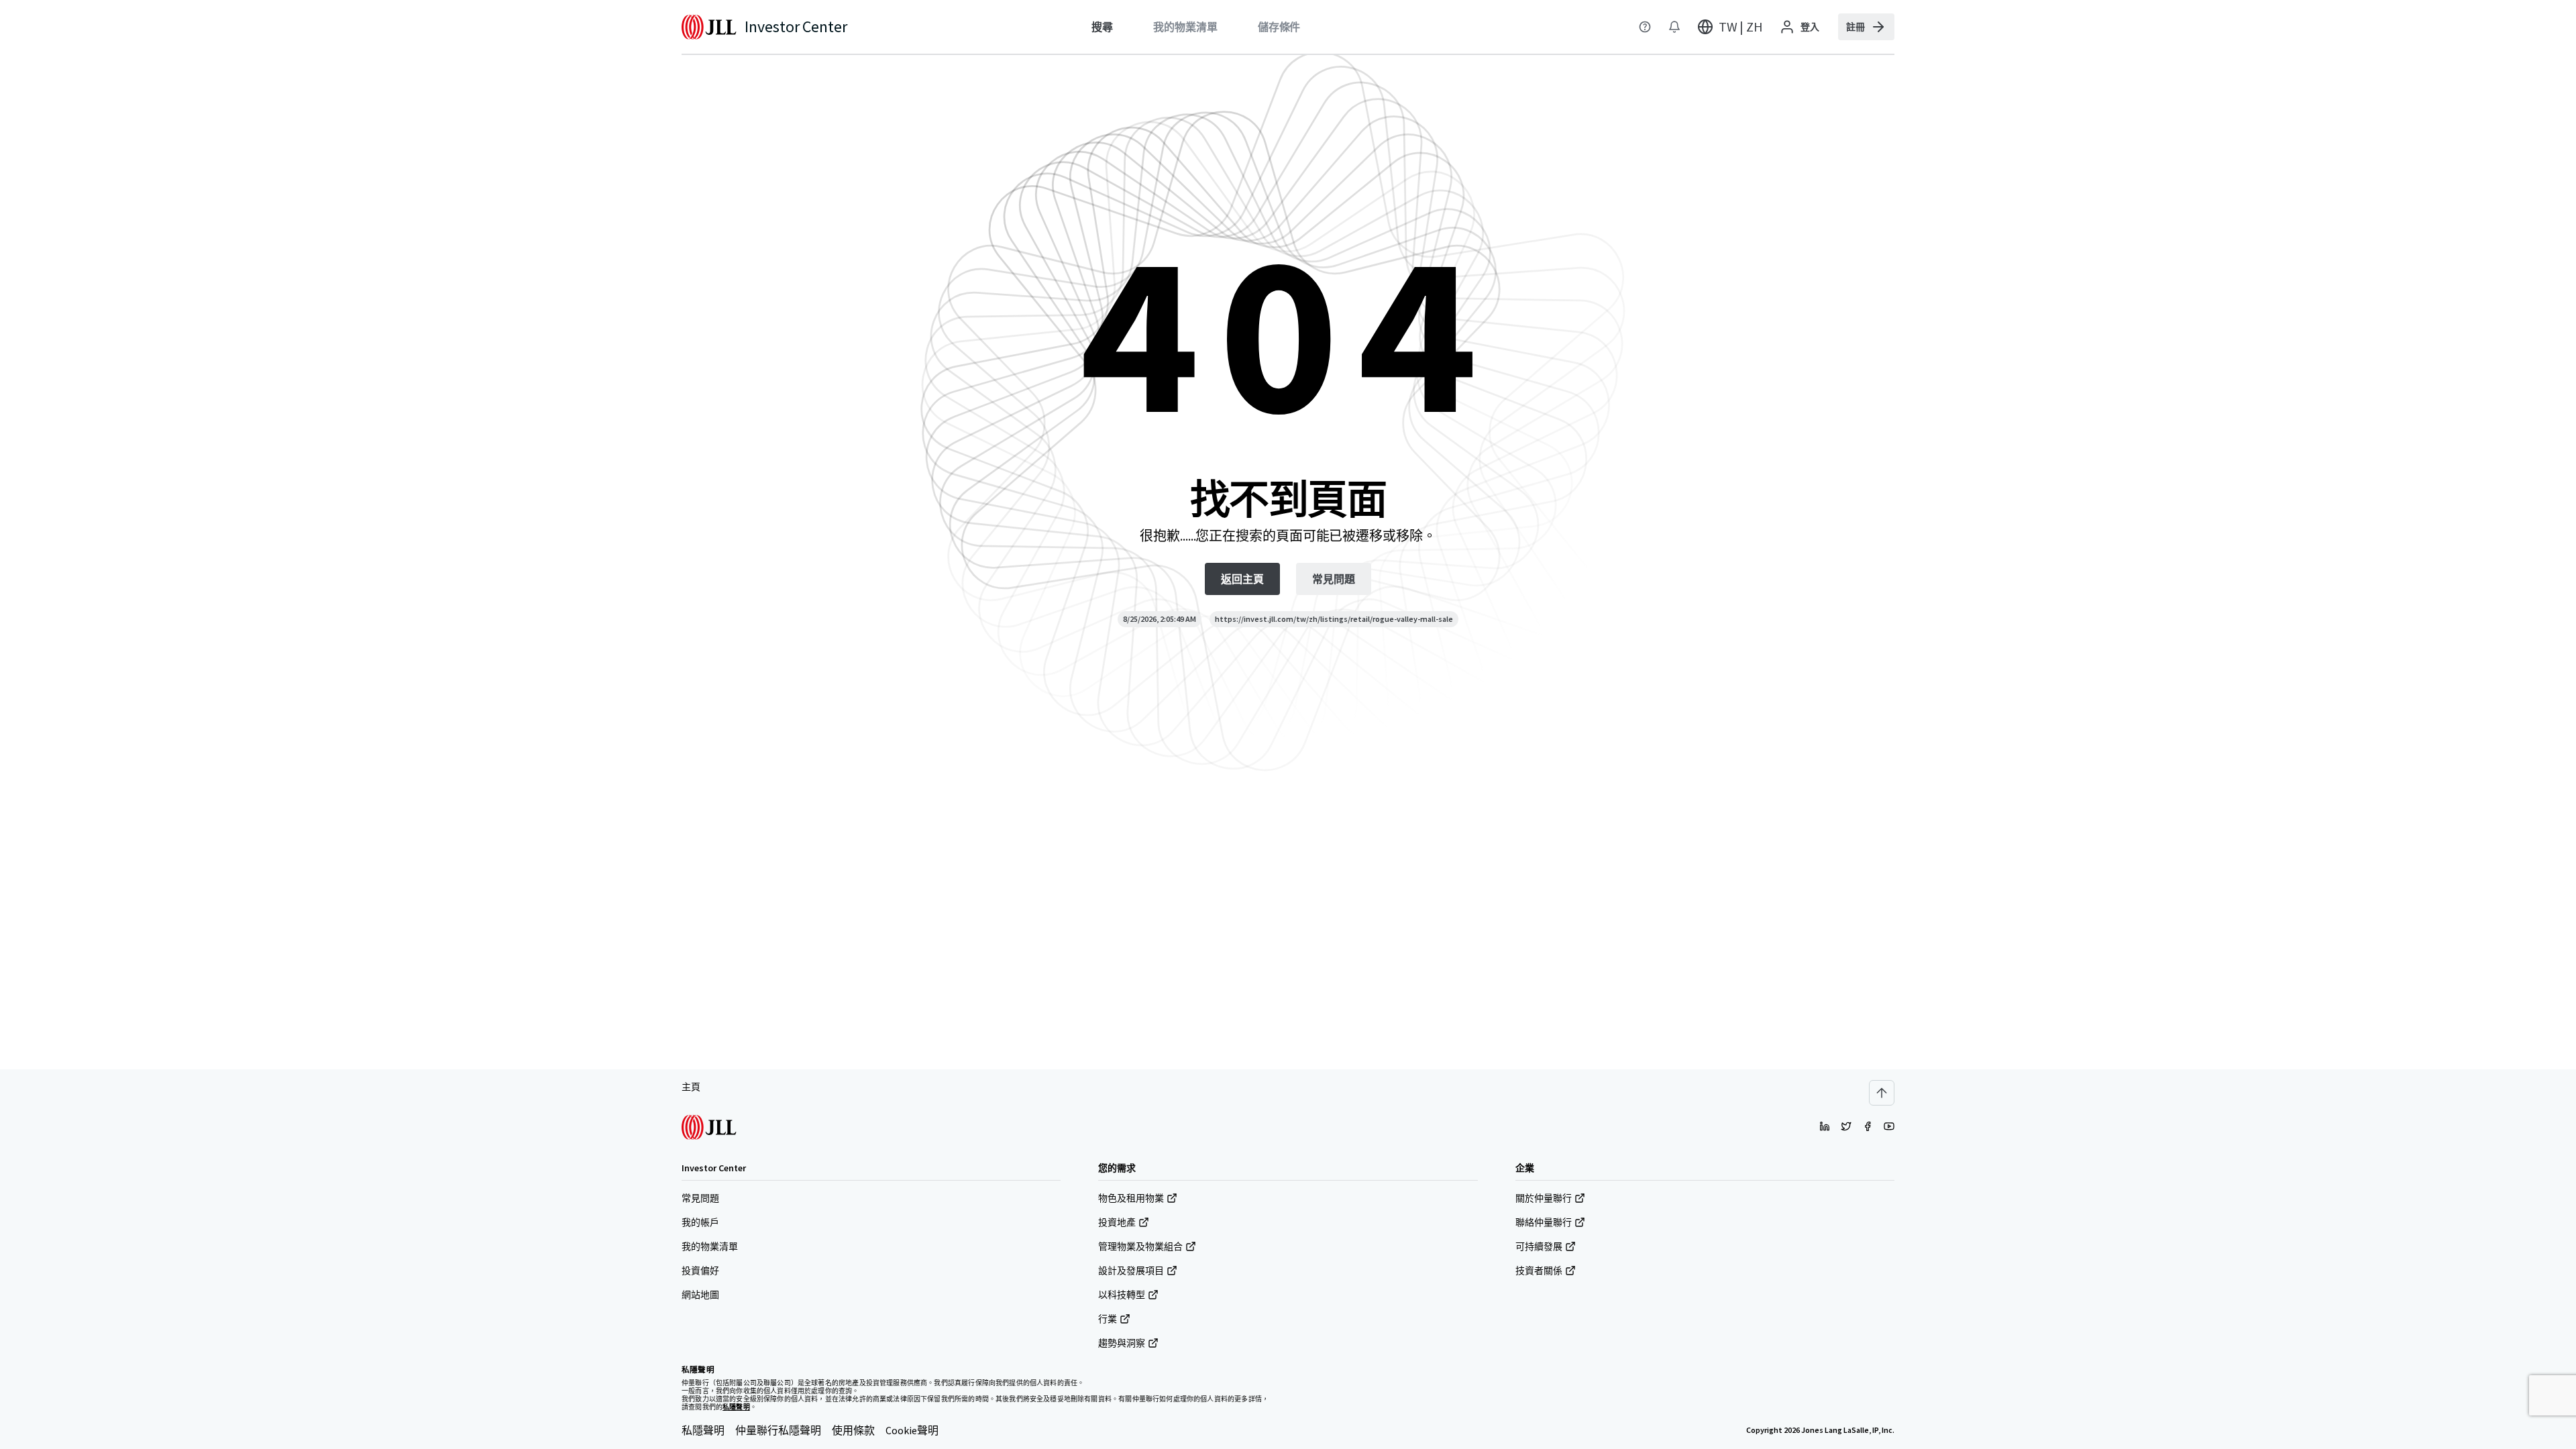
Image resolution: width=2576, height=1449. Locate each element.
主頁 (691, 1087)
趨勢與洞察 (1122, 1343)
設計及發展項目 (1131, 1271)
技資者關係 (1539, 1271)
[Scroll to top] (1882, 1093)
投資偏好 (700, 1271)
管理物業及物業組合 (1140, 1246)
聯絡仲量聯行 (1544, 1222)
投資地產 (1117, 1222)
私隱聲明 (703, 1430)
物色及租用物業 (1131, 1198)
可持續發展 (1539, 1246)
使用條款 (853, 1430)
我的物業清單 (710, 1246)
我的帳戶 (700, 1222)
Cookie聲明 (912, 1430)
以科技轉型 (1122, 1295)
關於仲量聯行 (1544, 1198)
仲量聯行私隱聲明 (778, 1430)
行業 (1108, 1319)
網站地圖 (700, 1295)
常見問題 (700, 1198)
